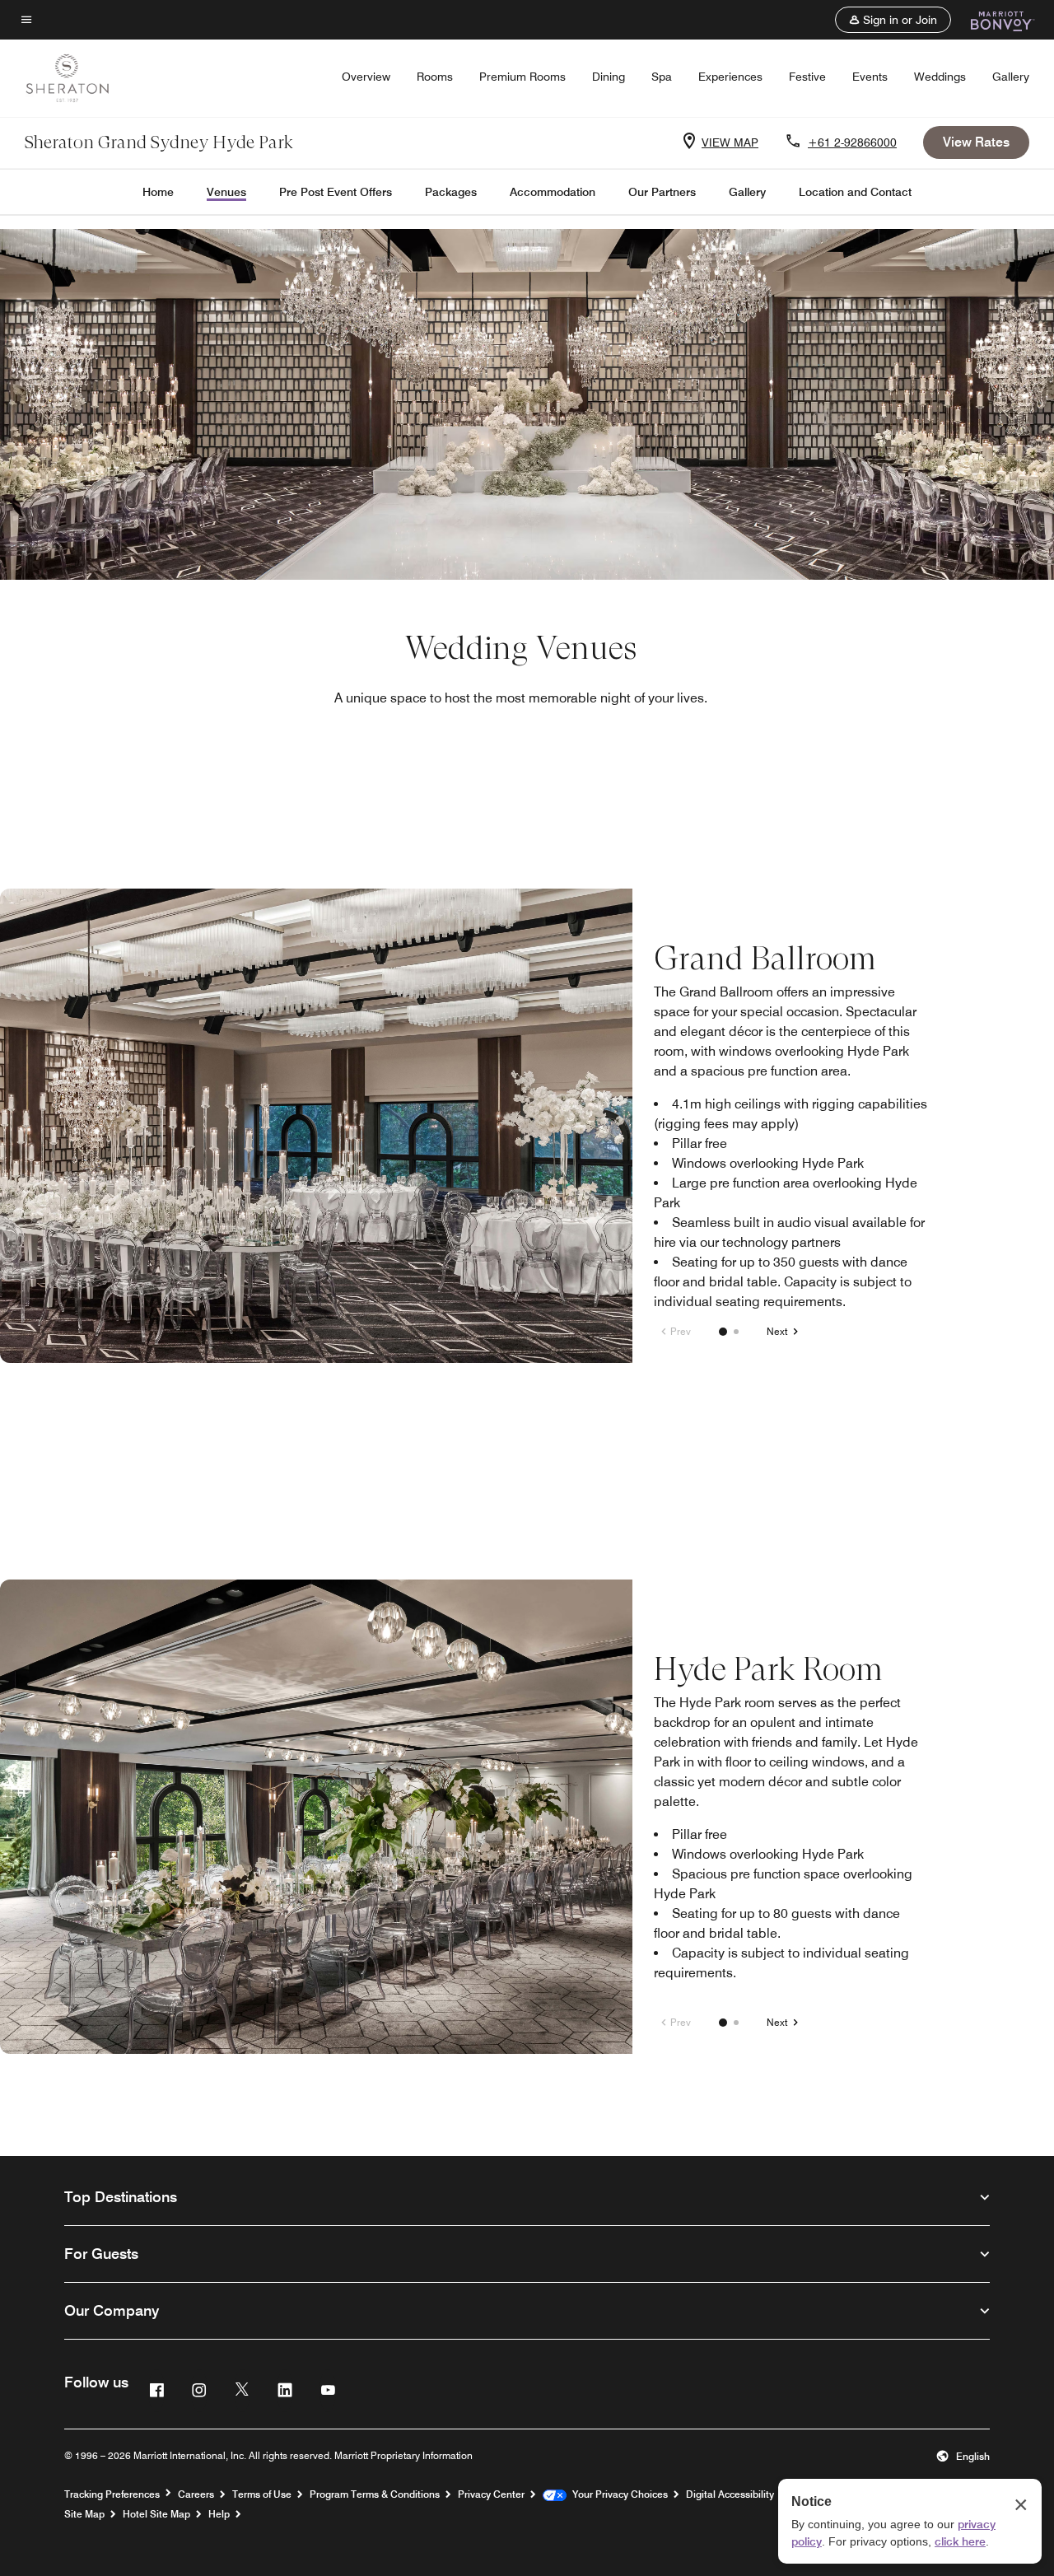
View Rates (976, 142)
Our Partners (662, 192)
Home (158, 192)
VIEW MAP (730, 142)
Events (870, 77)
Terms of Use (262, 2494)
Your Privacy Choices (617, 2494)
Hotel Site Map (156, 2514)
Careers (196, 2494)
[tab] (723, 1332)
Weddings (940, 77)
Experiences (730, 77)
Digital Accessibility (730, 2494)
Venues (226, 192)
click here (960, 2541)
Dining (609, 77)
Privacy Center (491, 2494)
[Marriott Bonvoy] (993, 20)
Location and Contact (855, 192)
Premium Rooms (522, 77)
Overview (366, 77)
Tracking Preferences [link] (112, 2494)
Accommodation (553, 192)
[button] (893, 20)
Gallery (1011, 77)
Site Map (84, 2514)
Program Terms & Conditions (375, 2494)
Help (219, 2514)
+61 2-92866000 (852, 142)
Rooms (435, 77)
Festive (807, 77)
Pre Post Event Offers (336, 192)
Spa (662, 77)
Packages (451, 192)
